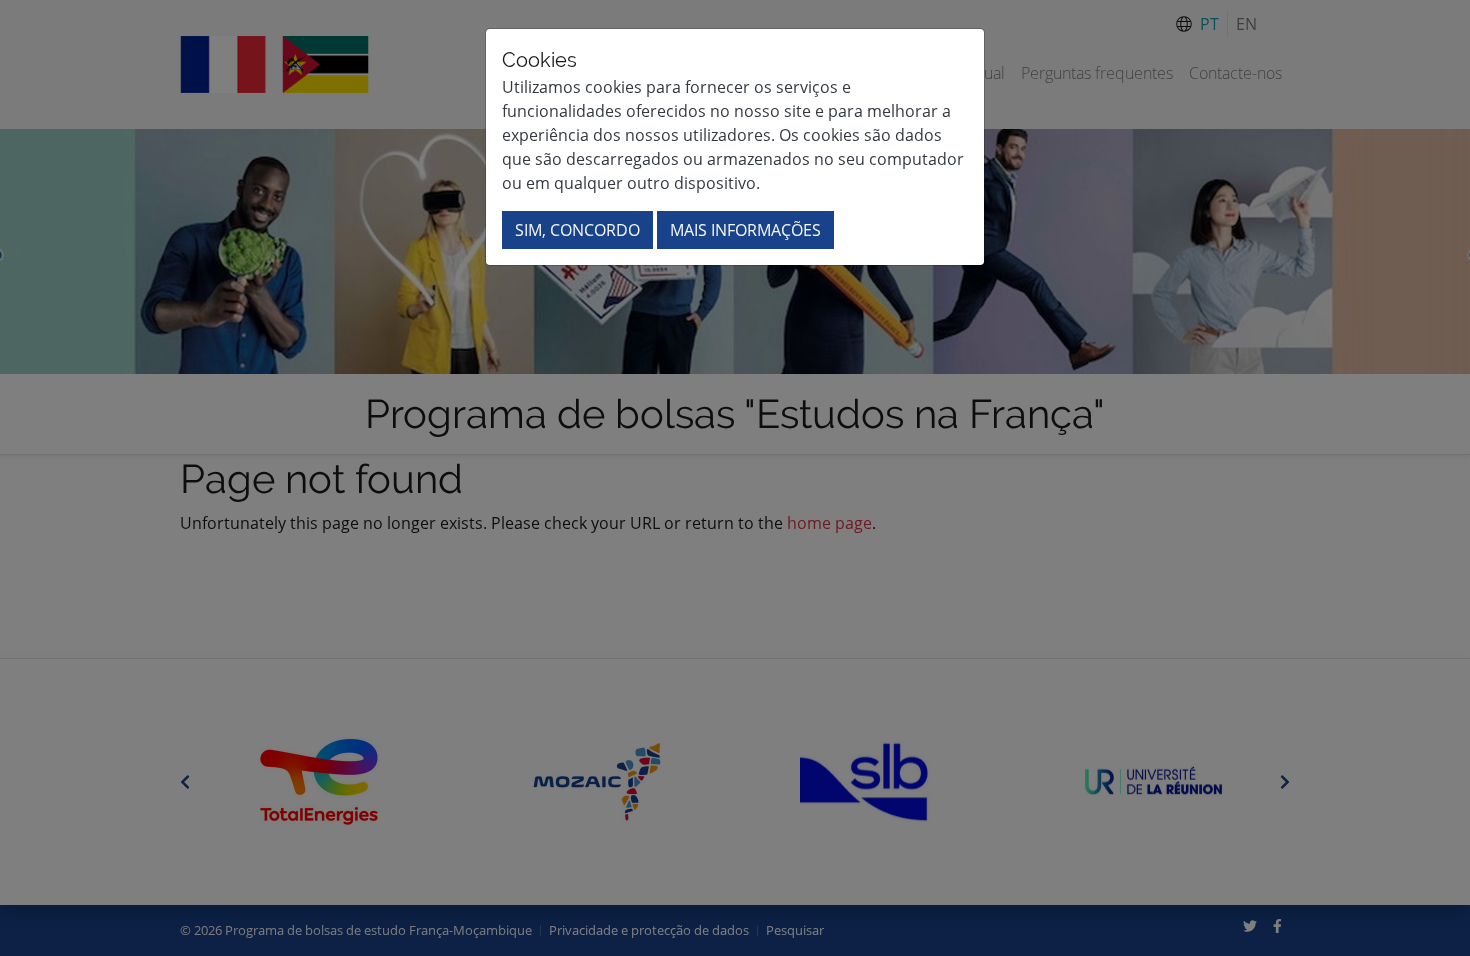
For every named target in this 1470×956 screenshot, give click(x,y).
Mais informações (745, 230)
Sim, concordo (577, 230)
